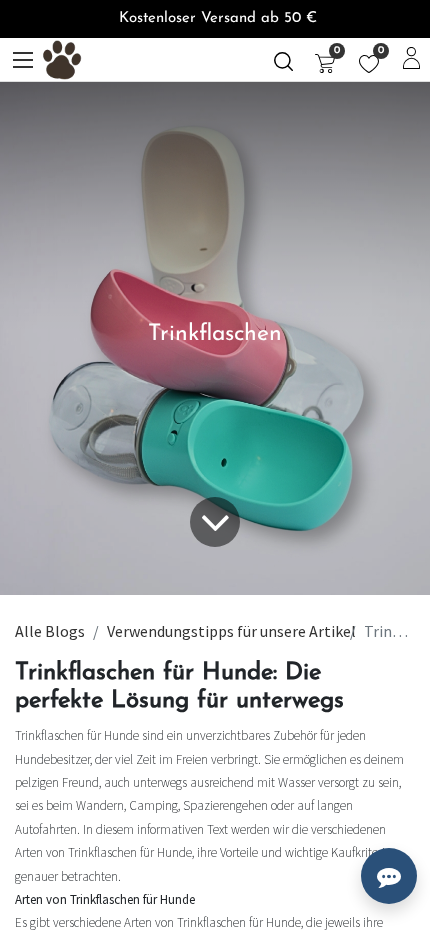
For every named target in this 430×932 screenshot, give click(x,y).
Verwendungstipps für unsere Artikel (231, 631)
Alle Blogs (50, 631)
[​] (283, 59)
